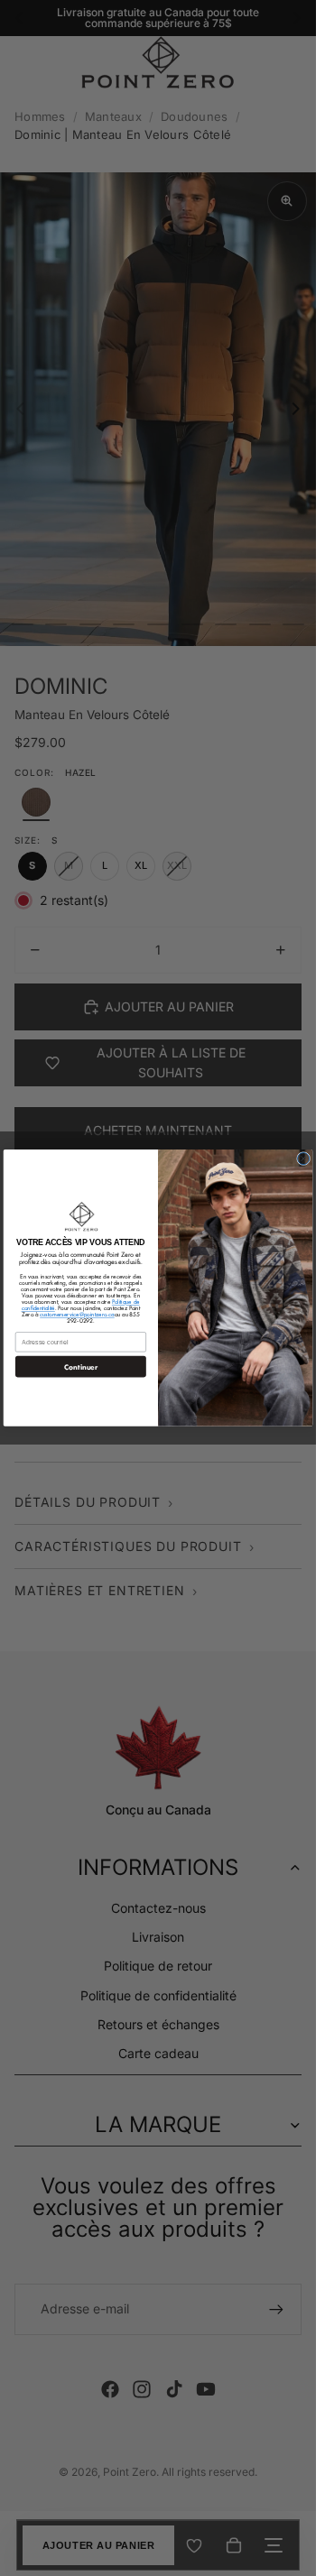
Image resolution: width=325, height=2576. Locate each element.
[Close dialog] (304, 1159)
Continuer (81, 1367)
